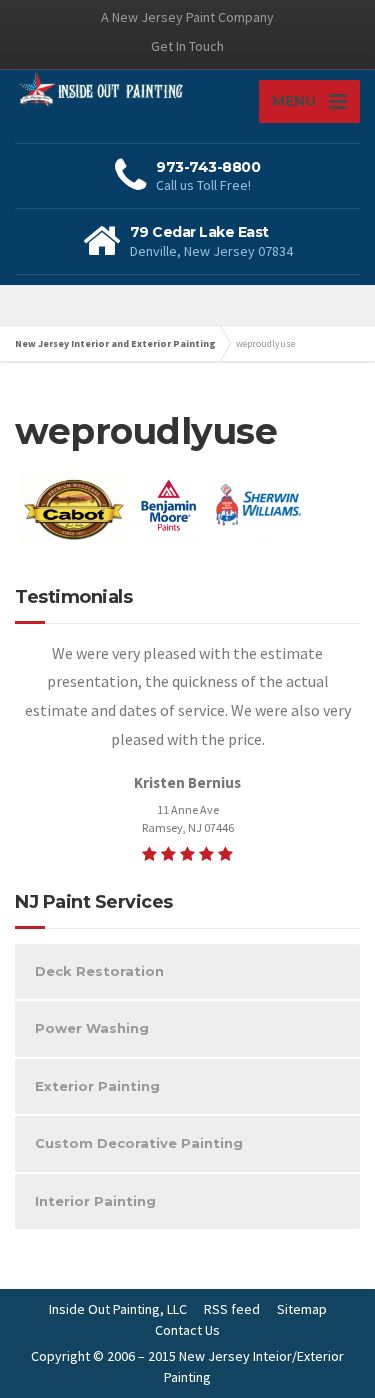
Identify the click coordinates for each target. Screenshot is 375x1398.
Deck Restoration (99, 971)
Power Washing (92, 1028)
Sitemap (302, 1309)
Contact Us (187, 1330)
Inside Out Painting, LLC (118, 1309)
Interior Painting (95, 1201)
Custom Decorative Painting (139, 1143)
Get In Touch (187, 46)
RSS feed (232, 1309)
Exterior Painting (97, 1086)
